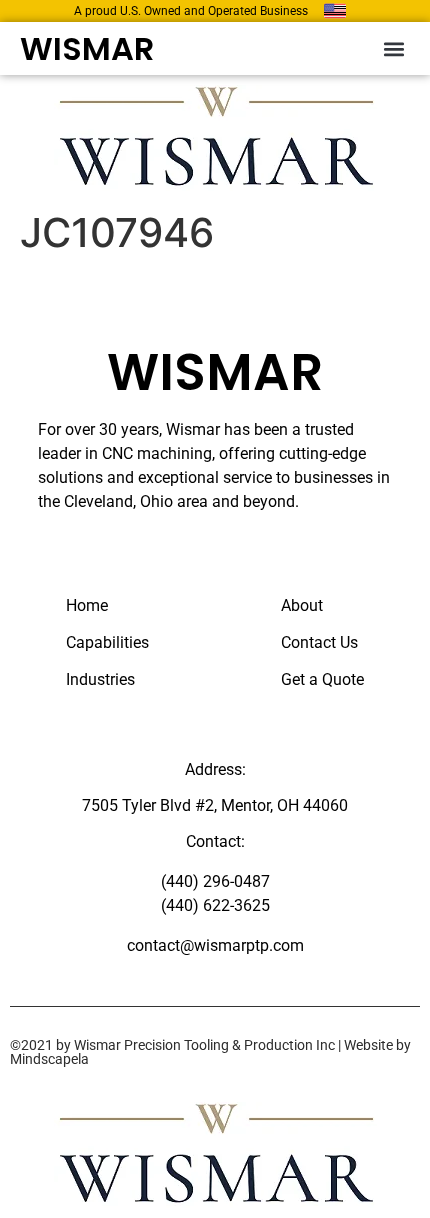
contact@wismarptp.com (215, 945)
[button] (393, 48)
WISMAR (87, 48)
